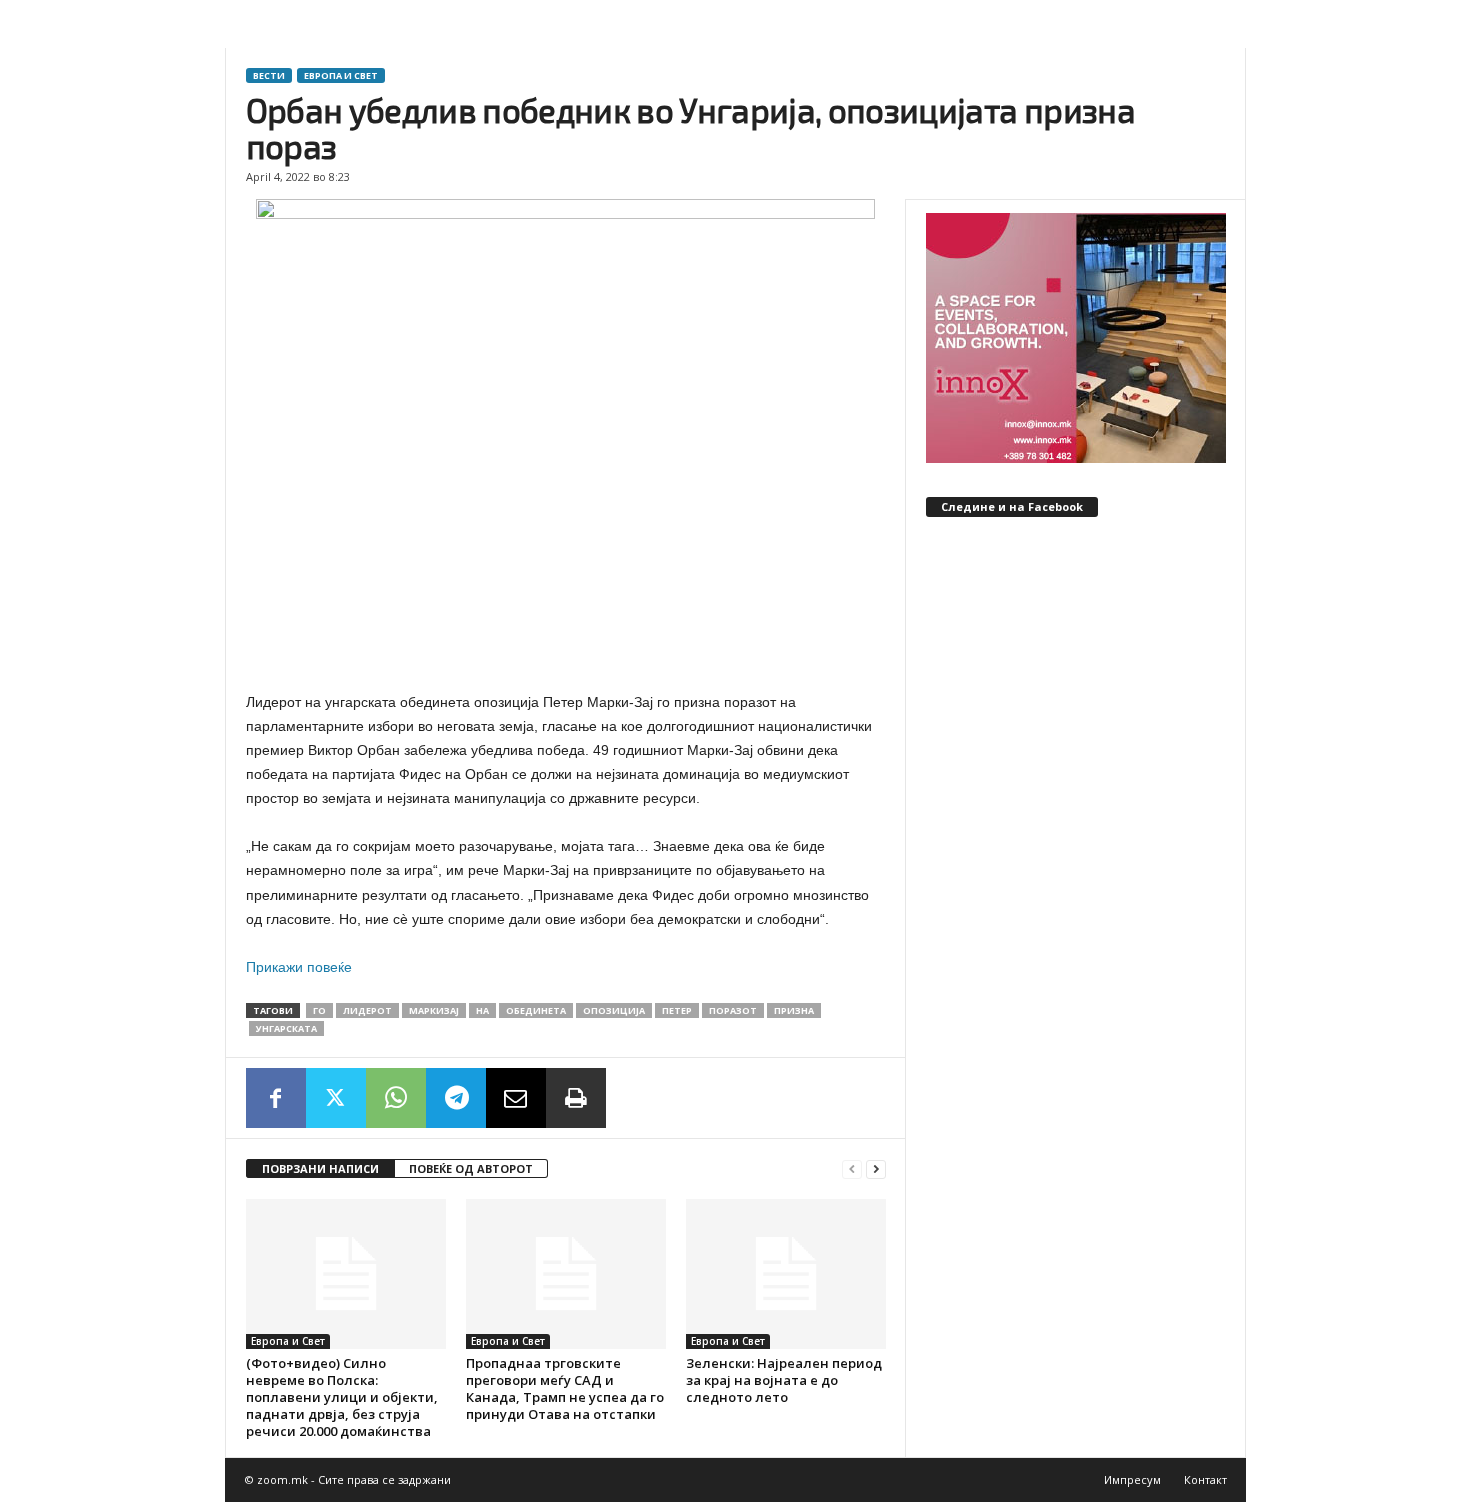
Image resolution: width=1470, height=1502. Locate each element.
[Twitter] (336, 1098)
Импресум (1132, 1479)
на (482, 1010)
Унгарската (286, 1028)
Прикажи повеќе (299, 967)
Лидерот (367, 1010)
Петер (677, 1010)
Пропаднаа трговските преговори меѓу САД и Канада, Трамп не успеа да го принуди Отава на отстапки (565, 1388)
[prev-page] (852, 1169)
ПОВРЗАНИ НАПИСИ (320, 1168)
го (319, 1010)
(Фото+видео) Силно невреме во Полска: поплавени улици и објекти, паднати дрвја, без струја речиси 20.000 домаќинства (342, 1397)
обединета (536, 1010)
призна (794, 1010)
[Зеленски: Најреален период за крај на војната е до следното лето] (786, 1274)
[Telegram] (456, 1098)
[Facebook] (276, 1098)
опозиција (614, 1010)
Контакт (1205, 1479)
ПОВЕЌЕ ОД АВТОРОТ (471, 1168)
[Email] (516, 1098)
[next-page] (876, 1169)
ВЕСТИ (269, 75)
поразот (733, 1010)
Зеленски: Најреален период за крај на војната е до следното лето (784, 1380)
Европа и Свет (341, 75)
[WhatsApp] (396, 1098)
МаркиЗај (434, 1010)
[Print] (576, 1098)
